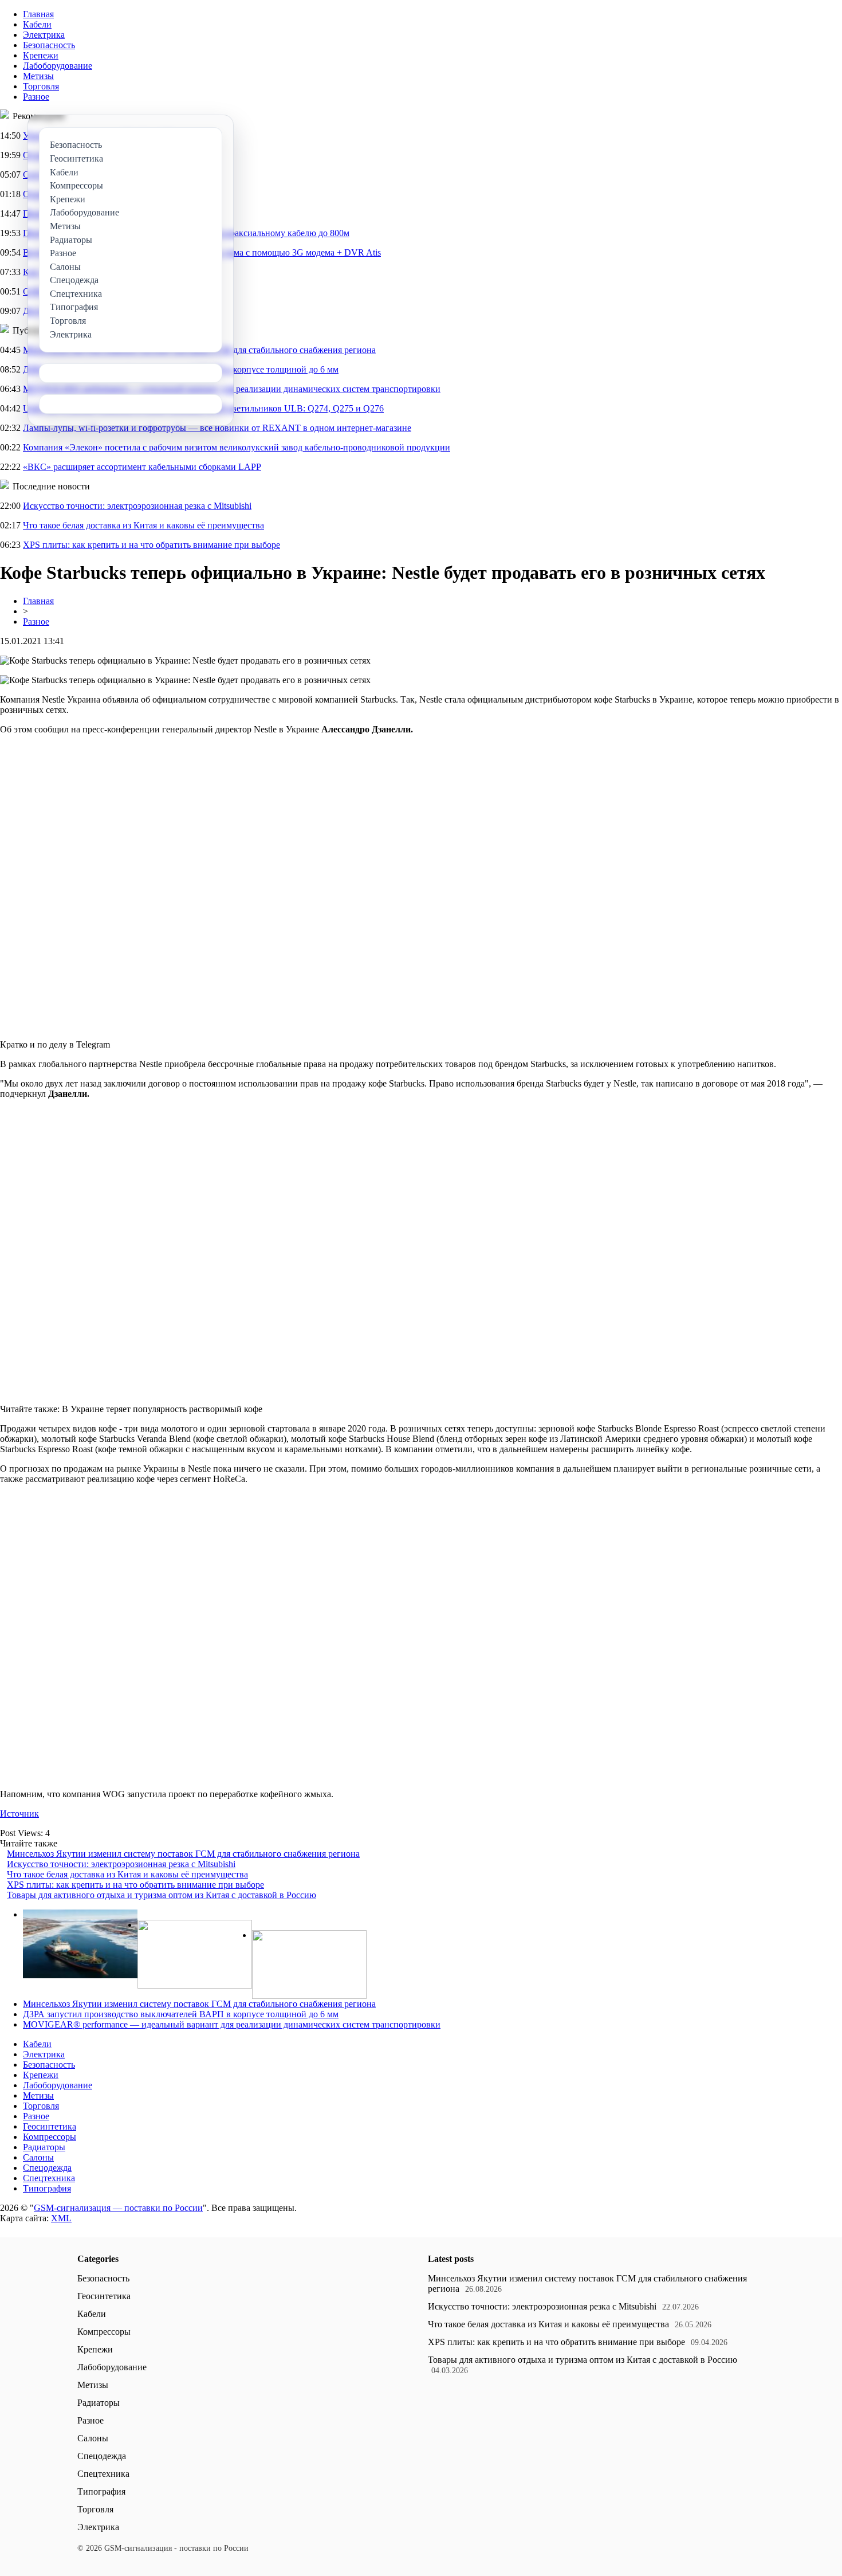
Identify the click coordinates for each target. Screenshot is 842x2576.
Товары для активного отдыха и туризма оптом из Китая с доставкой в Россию (162, 1895)
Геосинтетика (50, 2126)
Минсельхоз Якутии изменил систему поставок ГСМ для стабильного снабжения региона (183, 1854)
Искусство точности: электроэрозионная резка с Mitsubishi (137, 506)
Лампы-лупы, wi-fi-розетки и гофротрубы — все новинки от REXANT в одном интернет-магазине (217, 428)
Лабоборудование (58, 66)
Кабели (37, 24)
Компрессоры (50, 2137)
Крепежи (41, 55)
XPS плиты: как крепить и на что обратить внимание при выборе (152, 545)
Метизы (38, 76)
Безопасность (49, 45)
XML (61, 2218)
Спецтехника (49, 2178)
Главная (38, 14)
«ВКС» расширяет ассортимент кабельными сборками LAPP (142, 467)
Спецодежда (47, 2168)
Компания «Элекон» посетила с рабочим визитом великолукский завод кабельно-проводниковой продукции (237, 447)
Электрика (44, 35)
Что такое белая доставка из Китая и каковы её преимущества (143, 525)
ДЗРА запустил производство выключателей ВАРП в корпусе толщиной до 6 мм (181, 2014)
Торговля (41, 86)
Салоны (38, 2157)
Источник (19, 1814)
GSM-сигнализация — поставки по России (118, 2208)
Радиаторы (44, 2147)
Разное (36, 97)
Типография (47, 2188)
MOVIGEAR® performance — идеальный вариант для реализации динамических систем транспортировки (232, 2024)
